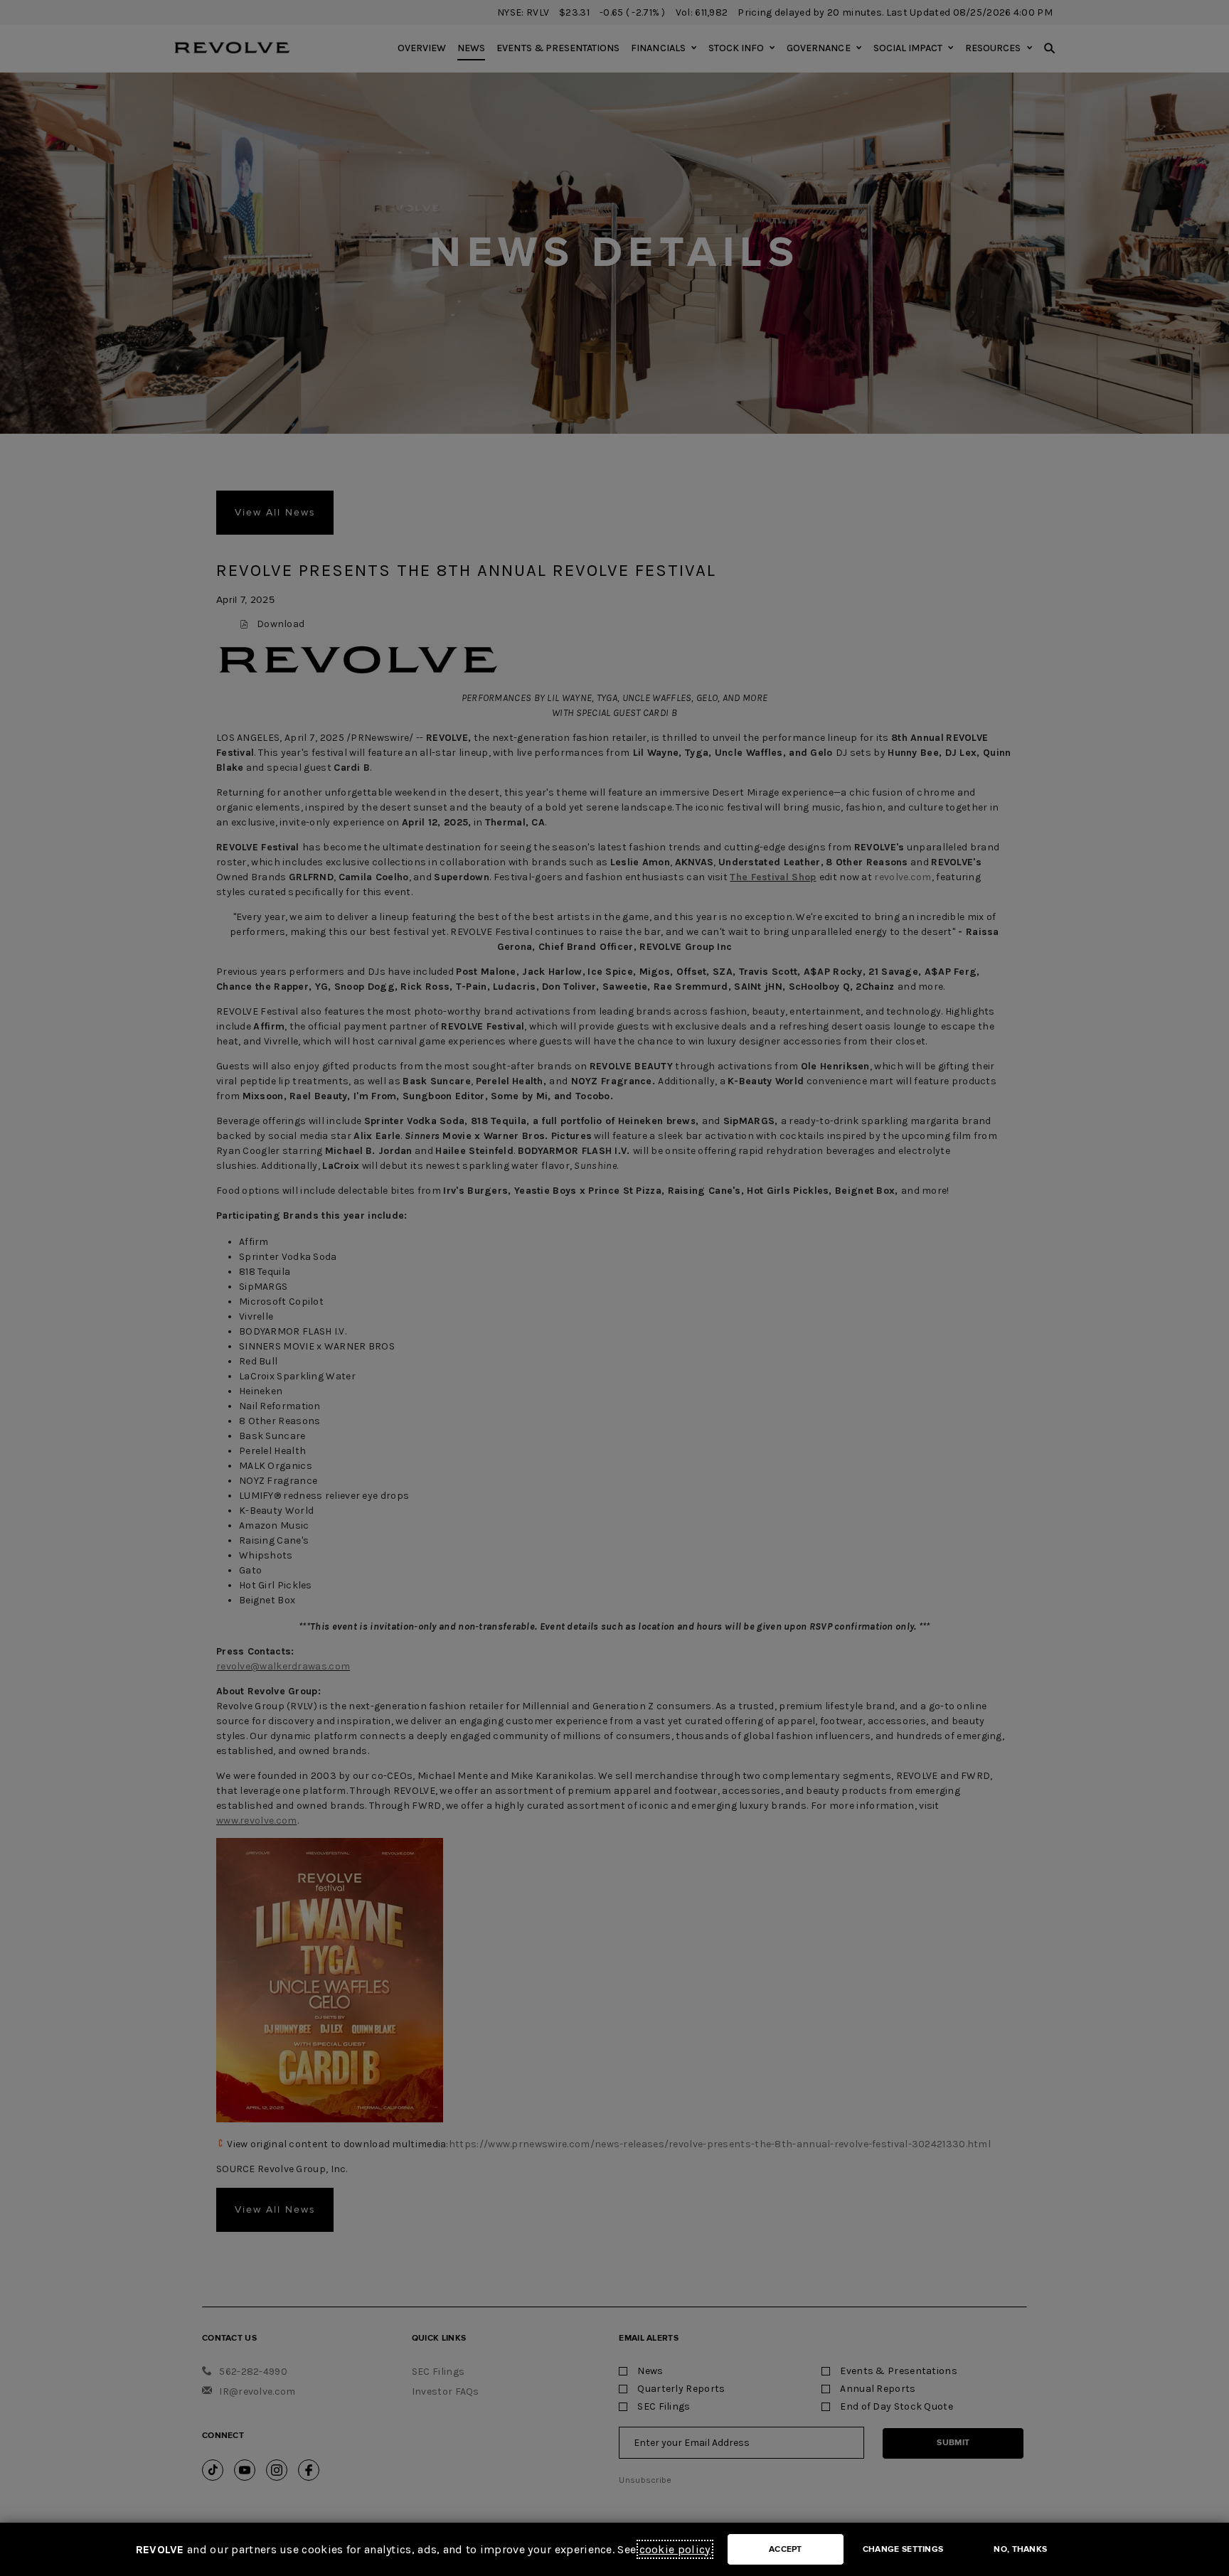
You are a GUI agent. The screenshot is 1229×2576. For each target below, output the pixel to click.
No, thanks (1020, 2549)
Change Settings (903, 2549)
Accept (786, 2549)
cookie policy (675, 2549)
